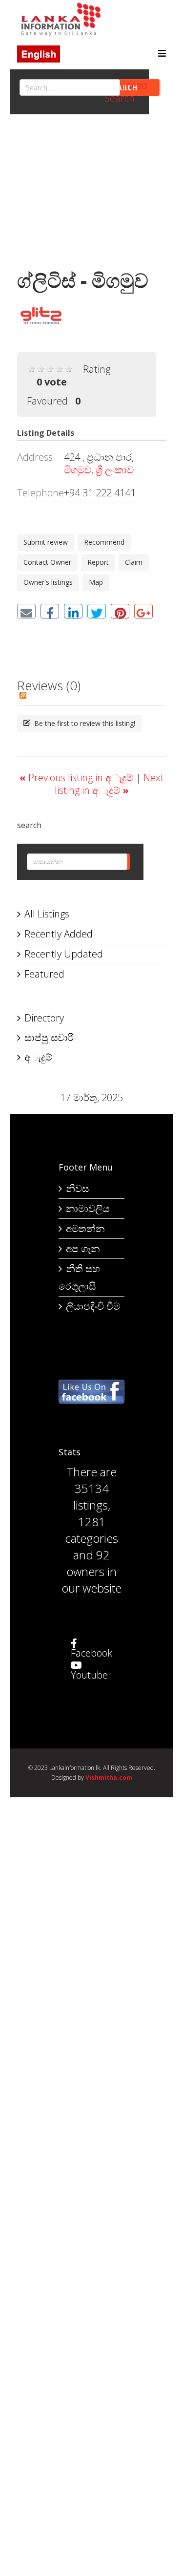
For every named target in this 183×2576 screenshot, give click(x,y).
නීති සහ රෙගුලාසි (79, 1277)
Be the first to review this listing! (84, 723)
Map (96, 582)
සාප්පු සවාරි (49, 1037)
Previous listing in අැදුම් (78, 777)
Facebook (91, 1653)
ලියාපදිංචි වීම (93, 1306)
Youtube (89, 1675)
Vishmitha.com (109, 1778)
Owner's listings (48, 582)
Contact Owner (47, 562)
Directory (44, 1018)
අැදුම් (38, 1057)
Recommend (104, 542)
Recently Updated (64, 954)
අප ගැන (83, 1248)
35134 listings (91, 1497)
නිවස (77, 1188)
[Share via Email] (26, 611)
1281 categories (91, 1530)
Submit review (46, 542)
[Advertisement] (91, 195)
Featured (44, 974)
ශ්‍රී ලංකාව (115, 470)
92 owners (88, 1563)
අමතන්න (85, 1228)
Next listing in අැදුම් (109, 784)
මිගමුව (78, 470)
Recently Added (59, 934)
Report (98, 562)
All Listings (47, 914)
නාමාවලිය (88, 1208)
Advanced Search (126, 92)
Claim (134, 562)
